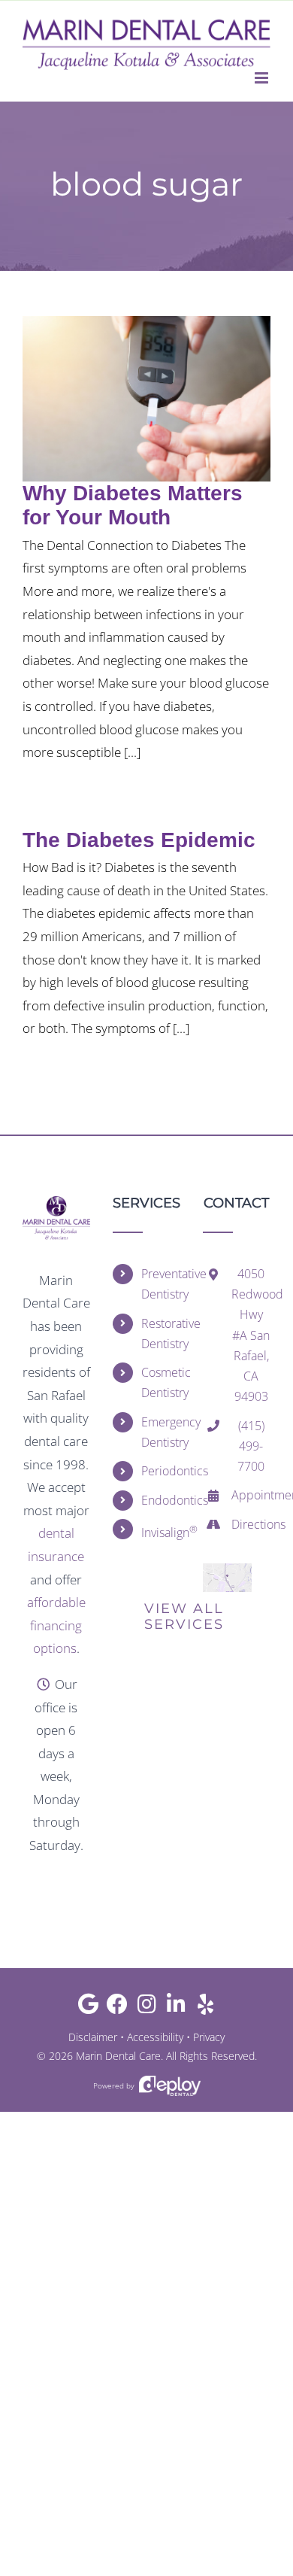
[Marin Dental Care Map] (227, 1570)
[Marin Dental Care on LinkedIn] (176, 2008)
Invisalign (161, 1531)
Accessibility (155, 2037)
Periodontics (161, 1471)
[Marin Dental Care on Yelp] (205, 2008)
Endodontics (161, 1500)
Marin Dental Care (118, 2056)
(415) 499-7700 (251, 1446)
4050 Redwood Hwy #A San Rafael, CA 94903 (251, 1335)
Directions (251, 1524)
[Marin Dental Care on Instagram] (147, 2008)
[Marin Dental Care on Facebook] (118, 2008)
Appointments (251, 1495)
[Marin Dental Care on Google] (88, 2008)
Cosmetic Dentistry (161, 1382)
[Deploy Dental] (170, 2086)
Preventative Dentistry (161, 1284)
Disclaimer (93, 2037)
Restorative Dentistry (161, 1334)
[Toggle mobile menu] (263, 78)
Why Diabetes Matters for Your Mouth (133, 505)
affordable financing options (56, 1625)
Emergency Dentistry (161, 1432)
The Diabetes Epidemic (139, 840)
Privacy (209, 2037)
